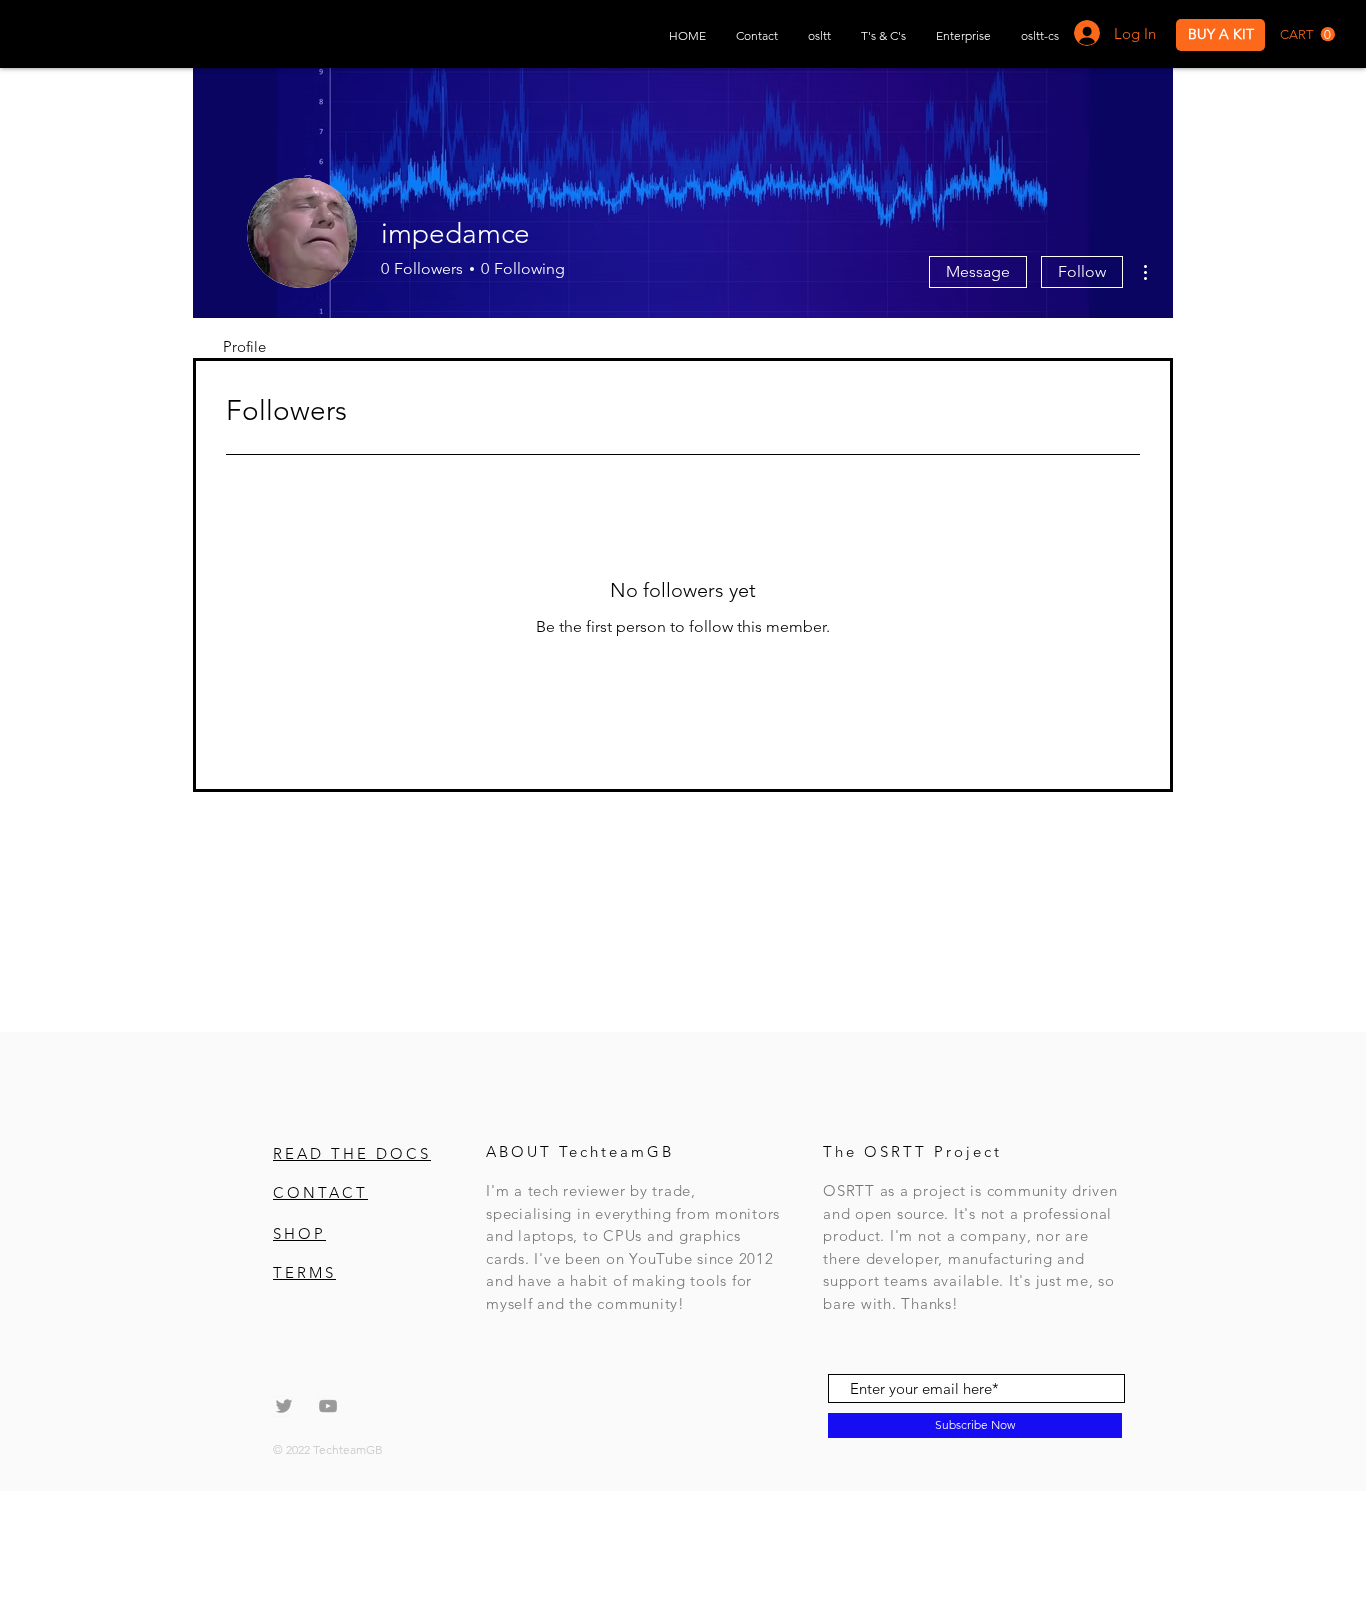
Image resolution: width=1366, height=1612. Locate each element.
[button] (1307, 34)
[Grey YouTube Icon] (328, 1406)
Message (978, 271)
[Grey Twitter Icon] (284, 1406)
